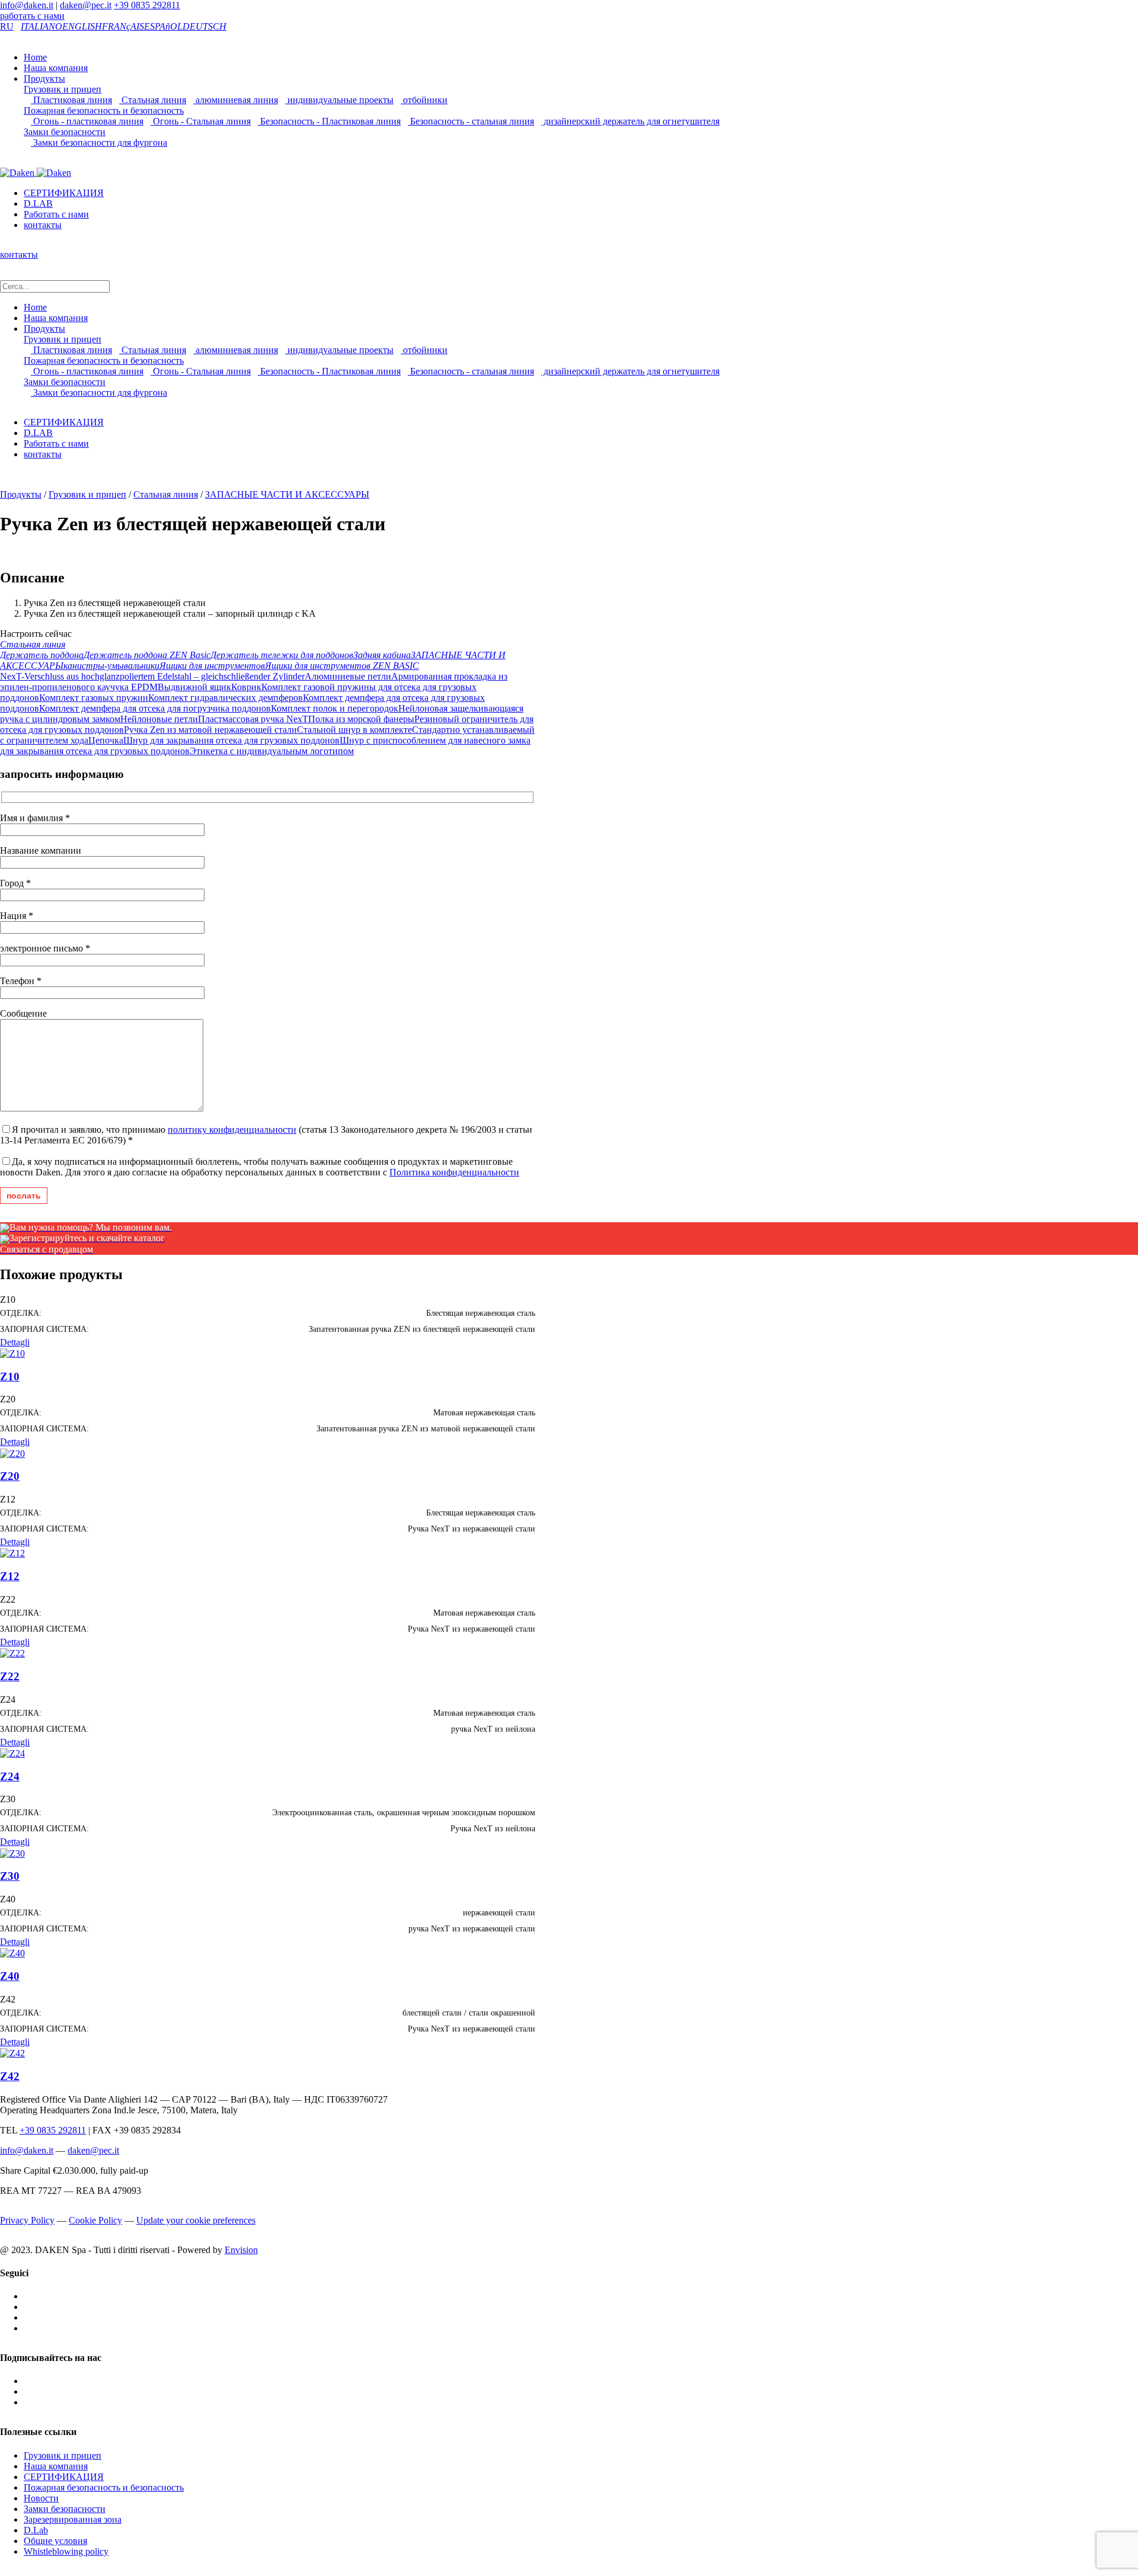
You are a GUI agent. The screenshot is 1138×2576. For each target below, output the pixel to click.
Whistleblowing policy (66, 2551)
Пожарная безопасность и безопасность (104, 110)
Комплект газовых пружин (94, 698)
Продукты (44, 79)
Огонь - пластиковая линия (87, 121)
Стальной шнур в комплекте (354, 730)
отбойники (424, 100)
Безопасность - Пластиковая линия (329, 121)
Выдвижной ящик (194, 687)
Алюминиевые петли (348, 676)
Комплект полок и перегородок (335, 708)
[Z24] (12, 1753)
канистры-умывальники (111, 666)
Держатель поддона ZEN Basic (147, 655)
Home (35, 57)
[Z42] (12, 2053)
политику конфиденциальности (232, 1130)
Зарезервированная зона (73, 2519)
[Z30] (12, 1852)
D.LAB (38, 204)
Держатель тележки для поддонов (282, 655)
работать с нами (32, 16)
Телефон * (21, 981)
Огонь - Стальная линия (201, 121)
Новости (41, 2498)
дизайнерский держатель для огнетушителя (630, 121)
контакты (43, 225)
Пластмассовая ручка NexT (253, 719)
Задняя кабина (382, 655)
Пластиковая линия (71, 100)
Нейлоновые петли (159, 719)
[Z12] (12, 1553)
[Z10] (12, 1353)
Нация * (17, 916)
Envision (241, 2250)
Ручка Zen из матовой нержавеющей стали (210, 730)
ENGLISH (82, 26)
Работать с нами (56, 214)
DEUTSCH (204, 26)
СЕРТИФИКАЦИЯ (64, 193)
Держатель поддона (42, 655)
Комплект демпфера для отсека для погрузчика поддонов (155, 708)
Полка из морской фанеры (361, 719)
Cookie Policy (95, 2220)
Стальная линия (153, 100)
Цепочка (106, 740)
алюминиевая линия (236, 100)
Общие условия (55, 2541)
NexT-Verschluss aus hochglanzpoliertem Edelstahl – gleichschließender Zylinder (152, 676)
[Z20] (12, 1452)
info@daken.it (27, 5)
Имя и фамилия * (35, 818)
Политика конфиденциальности (454, 1172)
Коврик (246, 687)
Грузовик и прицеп (63, 89)
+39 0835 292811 (147, 5)
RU (7, 26)
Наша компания (56, 68)
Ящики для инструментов (212, 666)
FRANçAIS (123, 26)
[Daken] (36, 172)
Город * (15, 883)
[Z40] (12, 1952)
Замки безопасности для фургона (99, 142)
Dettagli (15, 1342)
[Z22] (12, 1653)
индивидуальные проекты (339, 100)
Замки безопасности (65, 132)
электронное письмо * (45, 948)
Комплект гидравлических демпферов (226, 698)
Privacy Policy (27, 2220)
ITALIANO (41, 26)
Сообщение (23, 1013)
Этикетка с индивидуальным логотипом (272, 751)
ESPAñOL (163, 26)
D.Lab (36, 2530)
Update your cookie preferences (196, 2220)
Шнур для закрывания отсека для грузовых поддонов (231, 740)
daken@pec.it (86, 5)
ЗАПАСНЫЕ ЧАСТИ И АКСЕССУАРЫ (287, 494)
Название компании (41, 850)
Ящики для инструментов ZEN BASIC (342, 666)
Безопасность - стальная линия (471, 121)
